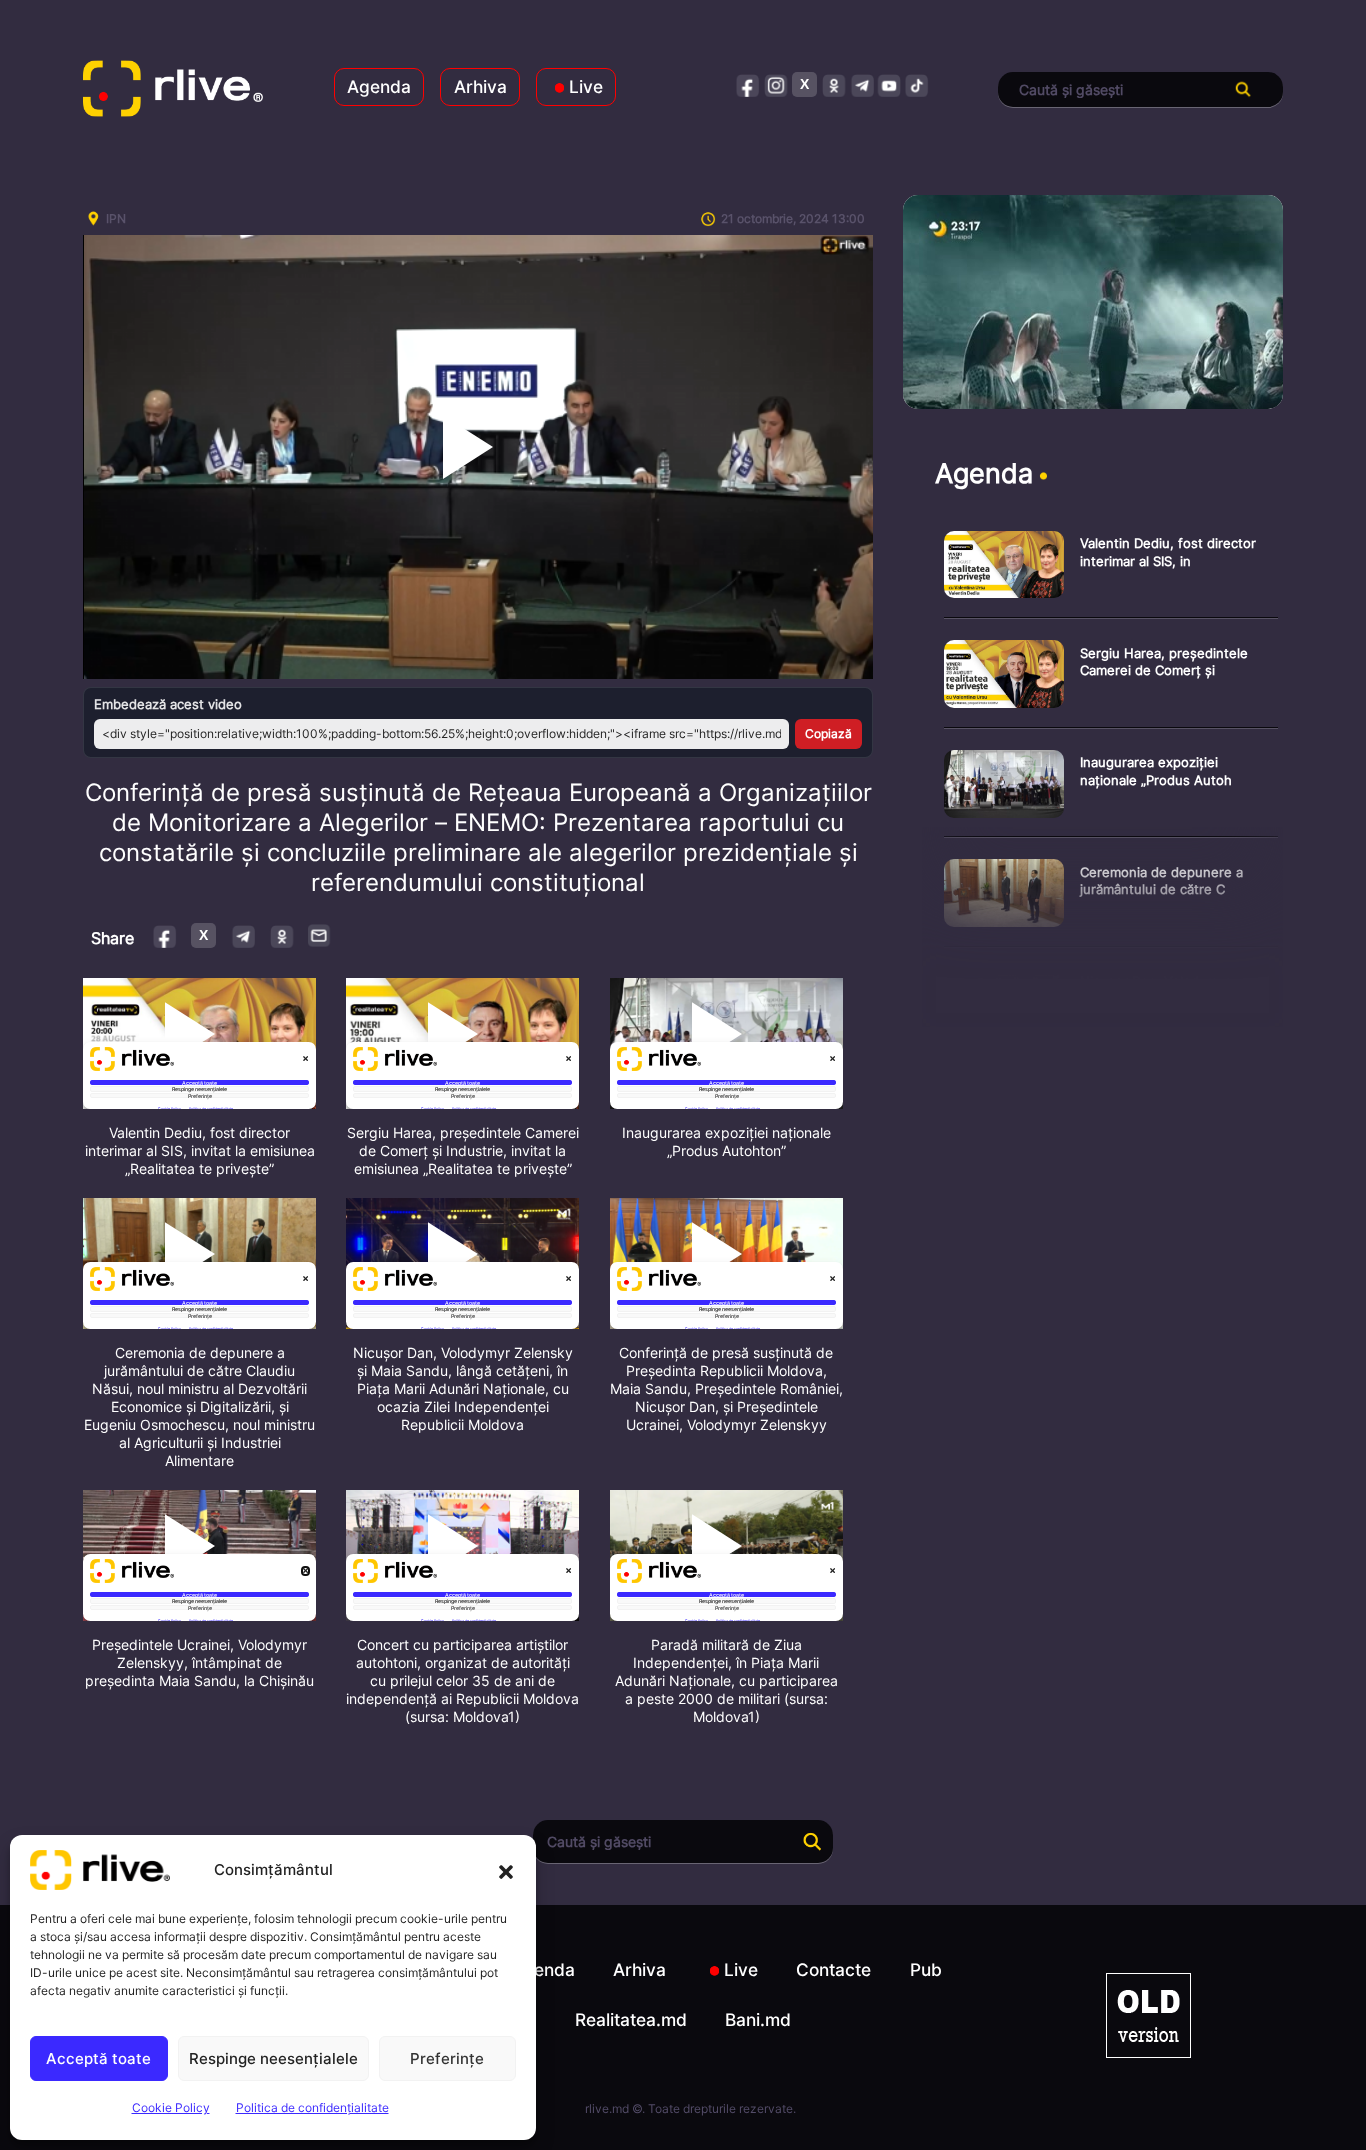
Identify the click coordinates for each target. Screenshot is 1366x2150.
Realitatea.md (631, 2019)
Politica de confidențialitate (312, 2107)
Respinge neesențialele (273, 2058)
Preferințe (447, 2058)
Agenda (379, 86)
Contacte (833, 1969)
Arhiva (480, 86)
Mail (320, 935)
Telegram (242, 935)
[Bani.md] (1148, 2015)
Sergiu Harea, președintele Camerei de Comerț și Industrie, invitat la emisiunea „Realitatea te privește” (463, 1150)
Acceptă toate (98, 2058)
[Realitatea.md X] (804, 84)
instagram (776, 84)
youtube (889, 84)
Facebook (165, 935)
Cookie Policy (171, 2107)
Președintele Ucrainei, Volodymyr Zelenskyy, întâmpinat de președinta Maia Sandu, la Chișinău (199, 1662)
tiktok (917, 84)
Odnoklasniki (281, 935)
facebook (748, 84)
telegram (861, 84)
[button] (506, 1870)
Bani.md (758, 2019)
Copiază (828, 733)
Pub (926, 1969)
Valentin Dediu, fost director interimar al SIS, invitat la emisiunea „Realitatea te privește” (200, 1150)
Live (586, 86)
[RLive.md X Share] (203, 935)
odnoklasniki (833, 84)
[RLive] (173, 90)
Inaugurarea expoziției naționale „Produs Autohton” (726, 1141)
